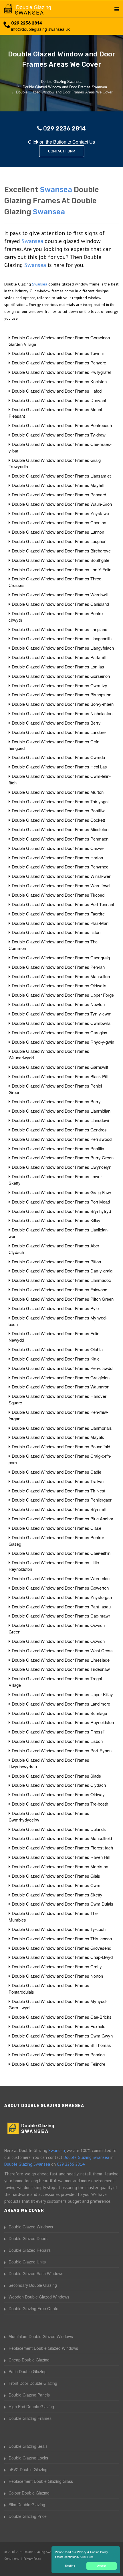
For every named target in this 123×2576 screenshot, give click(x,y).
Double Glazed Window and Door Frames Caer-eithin (61, 1553)
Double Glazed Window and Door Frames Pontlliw (58, 810)
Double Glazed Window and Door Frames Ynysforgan (62, 1597)
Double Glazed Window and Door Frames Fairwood (59, 1289)
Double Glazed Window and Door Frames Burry (56, 1101)
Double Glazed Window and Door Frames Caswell (58, 848)
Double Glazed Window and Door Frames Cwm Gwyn (62, 2036)
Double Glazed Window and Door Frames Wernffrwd (61, 885)
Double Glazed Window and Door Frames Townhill (58, 353)
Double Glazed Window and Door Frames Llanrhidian (61, 1111)
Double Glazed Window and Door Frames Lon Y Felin (61, 569)
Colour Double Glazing (29, 2493)
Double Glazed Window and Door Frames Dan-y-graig (62, 1271)
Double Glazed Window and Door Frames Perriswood (62, 1139)
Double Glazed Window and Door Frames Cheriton (59, 522)
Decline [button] (70, 2566)
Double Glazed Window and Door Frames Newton (58, 1004)
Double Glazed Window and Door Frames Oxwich (58, 1641)
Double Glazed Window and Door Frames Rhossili (58, 1732)
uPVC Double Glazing (28, 2469)
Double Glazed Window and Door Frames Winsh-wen (61, 876)
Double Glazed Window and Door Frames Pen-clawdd (62, 1368)
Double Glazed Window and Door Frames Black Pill (60, 1076)
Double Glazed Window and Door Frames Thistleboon (62, 1938)
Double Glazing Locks (28, 2458)
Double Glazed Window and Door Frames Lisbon (57, 1741)
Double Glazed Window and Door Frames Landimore (61, 1704)
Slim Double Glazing (27, 2504)
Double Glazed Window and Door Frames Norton (57, 1976)
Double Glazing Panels (29, 2395)
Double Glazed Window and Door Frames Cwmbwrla (61, 1023)
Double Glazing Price (28, 2516)
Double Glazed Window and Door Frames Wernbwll (60, 594)
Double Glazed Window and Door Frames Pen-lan (58, 967)
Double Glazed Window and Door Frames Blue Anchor (63, 1519)
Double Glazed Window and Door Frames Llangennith (62, 638)
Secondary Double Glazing (33, 2285)
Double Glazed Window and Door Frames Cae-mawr (61, 1616)
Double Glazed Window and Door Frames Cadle (56, 1472)
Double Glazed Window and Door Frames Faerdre (58, 914)
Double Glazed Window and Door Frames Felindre (58, 2064)
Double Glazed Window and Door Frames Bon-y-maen (63, 704)
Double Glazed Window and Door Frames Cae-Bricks (62, 2017)
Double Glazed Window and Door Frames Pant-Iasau (61, 1607)
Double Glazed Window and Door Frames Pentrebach (62, 425)
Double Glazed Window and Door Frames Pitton (56, 1262)
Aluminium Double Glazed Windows (41, 2336)
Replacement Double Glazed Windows (43, 2348)
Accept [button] (102, 2566)
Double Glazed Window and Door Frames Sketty (57, 1895)
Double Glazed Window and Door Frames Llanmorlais (62, 1428)
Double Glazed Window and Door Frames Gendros (59, 1130)
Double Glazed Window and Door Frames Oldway (58, 1794)
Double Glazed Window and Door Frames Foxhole (58, 2026)
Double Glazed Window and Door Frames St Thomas (61, 2045)
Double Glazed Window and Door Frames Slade (56, 1776)
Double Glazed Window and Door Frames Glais (56, 1876)
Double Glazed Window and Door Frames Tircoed (58, 895)
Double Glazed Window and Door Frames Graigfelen (61, 1377)
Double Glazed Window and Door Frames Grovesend (61, 1948)
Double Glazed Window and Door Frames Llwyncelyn (61, 1167)
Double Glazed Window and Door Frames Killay (56, 1220)
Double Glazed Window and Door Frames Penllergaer (62, 1500)
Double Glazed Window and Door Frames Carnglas (59, 1032)
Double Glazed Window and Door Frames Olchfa (57, 1349)
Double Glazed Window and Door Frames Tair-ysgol (60, 801)
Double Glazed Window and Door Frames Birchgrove (61, 551)
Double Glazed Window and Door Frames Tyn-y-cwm (62, 1014)
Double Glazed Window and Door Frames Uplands (59, 1829)
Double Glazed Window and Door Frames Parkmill (59, 657)
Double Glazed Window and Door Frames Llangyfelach (63, 648)
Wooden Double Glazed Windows (39, 2297)
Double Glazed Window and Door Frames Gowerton (60, 1588)
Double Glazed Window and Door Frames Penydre (59, 363)
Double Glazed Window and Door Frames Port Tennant (63, 904)
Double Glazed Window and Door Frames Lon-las (58, 667)
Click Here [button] (87, 2557)
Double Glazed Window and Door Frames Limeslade (61, 1660)
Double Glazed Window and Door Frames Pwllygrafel (61, 372)
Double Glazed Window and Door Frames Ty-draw (59, 435)
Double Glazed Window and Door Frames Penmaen (60, 839)
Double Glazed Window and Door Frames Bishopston (61, 695)
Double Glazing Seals (28, 2446)
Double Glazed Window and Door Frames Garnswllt (60, 1067)
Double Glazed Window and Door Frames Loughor (59, 541)
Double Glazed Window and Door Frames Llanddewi (60, 1120)
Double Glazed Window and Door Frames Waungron (60, 1387)
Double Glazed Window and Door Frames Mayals (58, 1437)
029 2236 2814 (27, 23)
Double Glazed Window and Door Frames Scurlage (59, 1713)
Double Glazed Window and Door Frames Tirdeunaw (61, 1669)
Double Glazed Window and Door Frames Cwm (56, 1885)
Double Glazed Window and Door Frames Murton (58, 792)
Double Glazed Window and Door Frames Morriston (60, 1866)
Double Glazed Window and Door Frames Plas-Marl (60, 923)
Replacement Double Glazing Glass (41, 2481)
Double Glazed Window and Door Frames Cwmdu (58, 757)
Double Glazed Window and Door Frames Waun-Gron (62, 504)
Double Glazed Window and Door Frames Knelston (59, 381)
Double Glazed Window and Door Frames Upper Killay (62, 1694)
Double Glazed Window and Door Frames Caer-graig (61, 957)
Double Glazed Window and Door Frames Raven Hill (61, 1857)
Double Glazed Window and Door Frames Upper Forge (63, 995)
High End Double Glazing (31, 2406)
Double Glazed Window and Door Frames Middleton (60, 829)
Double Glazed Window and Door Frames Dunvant (59, 400)
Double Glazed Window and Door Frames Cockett (58, 820)
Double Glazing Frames (30, 2418)
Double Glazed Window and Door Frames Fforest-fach (62, 1848)
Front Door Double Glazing (33, 2383)
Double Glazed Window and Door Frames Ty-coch (59, 1929)
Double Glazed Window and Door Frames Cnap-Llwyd (62, 1957)
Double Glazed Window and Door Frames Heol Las (59, 767)
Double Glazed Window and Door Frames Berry (56, 723)
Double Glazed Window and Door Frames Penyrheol (60, 867)
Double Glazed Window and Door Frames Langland (59, 629)
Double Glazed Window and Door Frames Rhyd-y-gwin (63, 1042)
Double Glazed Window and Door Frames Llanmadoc (61, 1280)
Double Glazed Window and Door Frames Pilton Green (63, 1299)
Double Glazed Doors (28, 2238)
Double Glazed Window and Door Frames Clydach (59, 1785)
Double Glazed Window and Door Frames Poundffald (61, 1446)
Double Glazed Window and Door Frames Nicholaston (62, 713)
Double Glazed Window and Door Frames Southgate (60, 560)
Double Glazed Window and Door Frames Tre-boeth (60, 1804)
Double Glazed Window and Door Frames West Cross (62, 1650)
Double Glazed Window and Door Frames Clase (56, 1528)
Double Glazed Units (27, 2262)
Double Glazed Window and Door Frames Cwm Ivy (59, 685)
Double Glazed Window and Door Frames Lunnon (58, 532)
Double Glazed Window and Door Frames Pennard (59, 494)
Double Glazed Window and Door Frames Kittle (56, 1359)
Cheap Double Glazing (29, 2360)
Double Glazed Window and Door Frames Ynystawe (60, 513)
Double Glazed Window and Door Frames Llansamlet (61, 476)
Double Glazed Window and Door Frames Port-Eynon (62, 1750)
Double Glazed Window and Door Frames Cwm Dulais (63, 1904)
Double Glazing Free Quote (33, 2308)
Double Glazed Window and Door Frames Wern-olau (61, 1578)
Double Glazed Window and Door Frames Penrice (58, 2054)
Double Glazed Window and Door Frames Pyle (55, 1308)
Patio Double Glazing (28, 2371)
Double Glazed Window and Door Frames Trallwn (58, 1481)
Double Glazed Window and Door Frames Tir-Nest (58, 1491)
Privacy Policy (32, 2559)
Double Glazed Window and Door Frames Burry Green (63, 1158)
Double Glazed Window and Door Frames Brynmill (59, 1509)
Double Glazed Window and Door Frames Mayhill (58, 485)
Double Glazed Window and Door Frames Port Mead (61, 1202)
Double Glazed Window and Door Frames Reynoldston (63, 1722)
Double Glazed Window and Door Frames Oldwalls (59, 985)
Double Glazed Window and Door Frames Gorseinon (61, 676)
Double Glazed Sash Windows (36, 2273)
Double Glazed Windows (31, 2227)
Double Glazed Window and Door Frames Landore (59, 732)
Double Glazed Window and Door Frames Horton (57, 857)
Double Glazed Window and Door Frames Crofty (57, 1966)
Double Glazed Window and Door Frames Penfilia (58, 1148)
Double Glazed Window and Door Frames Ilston (56, 932)
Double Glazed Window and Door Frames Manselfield (62, 1838)
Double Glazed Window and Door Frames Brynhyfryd (61, 1211)
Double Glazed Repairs (30, 2250)
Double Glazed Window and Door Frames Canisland (60, 604)
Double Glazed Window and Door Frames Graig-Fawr (61, 1192)
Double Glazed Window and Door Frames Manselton (61, 976)
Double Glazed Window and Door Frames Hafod (57, 391)
